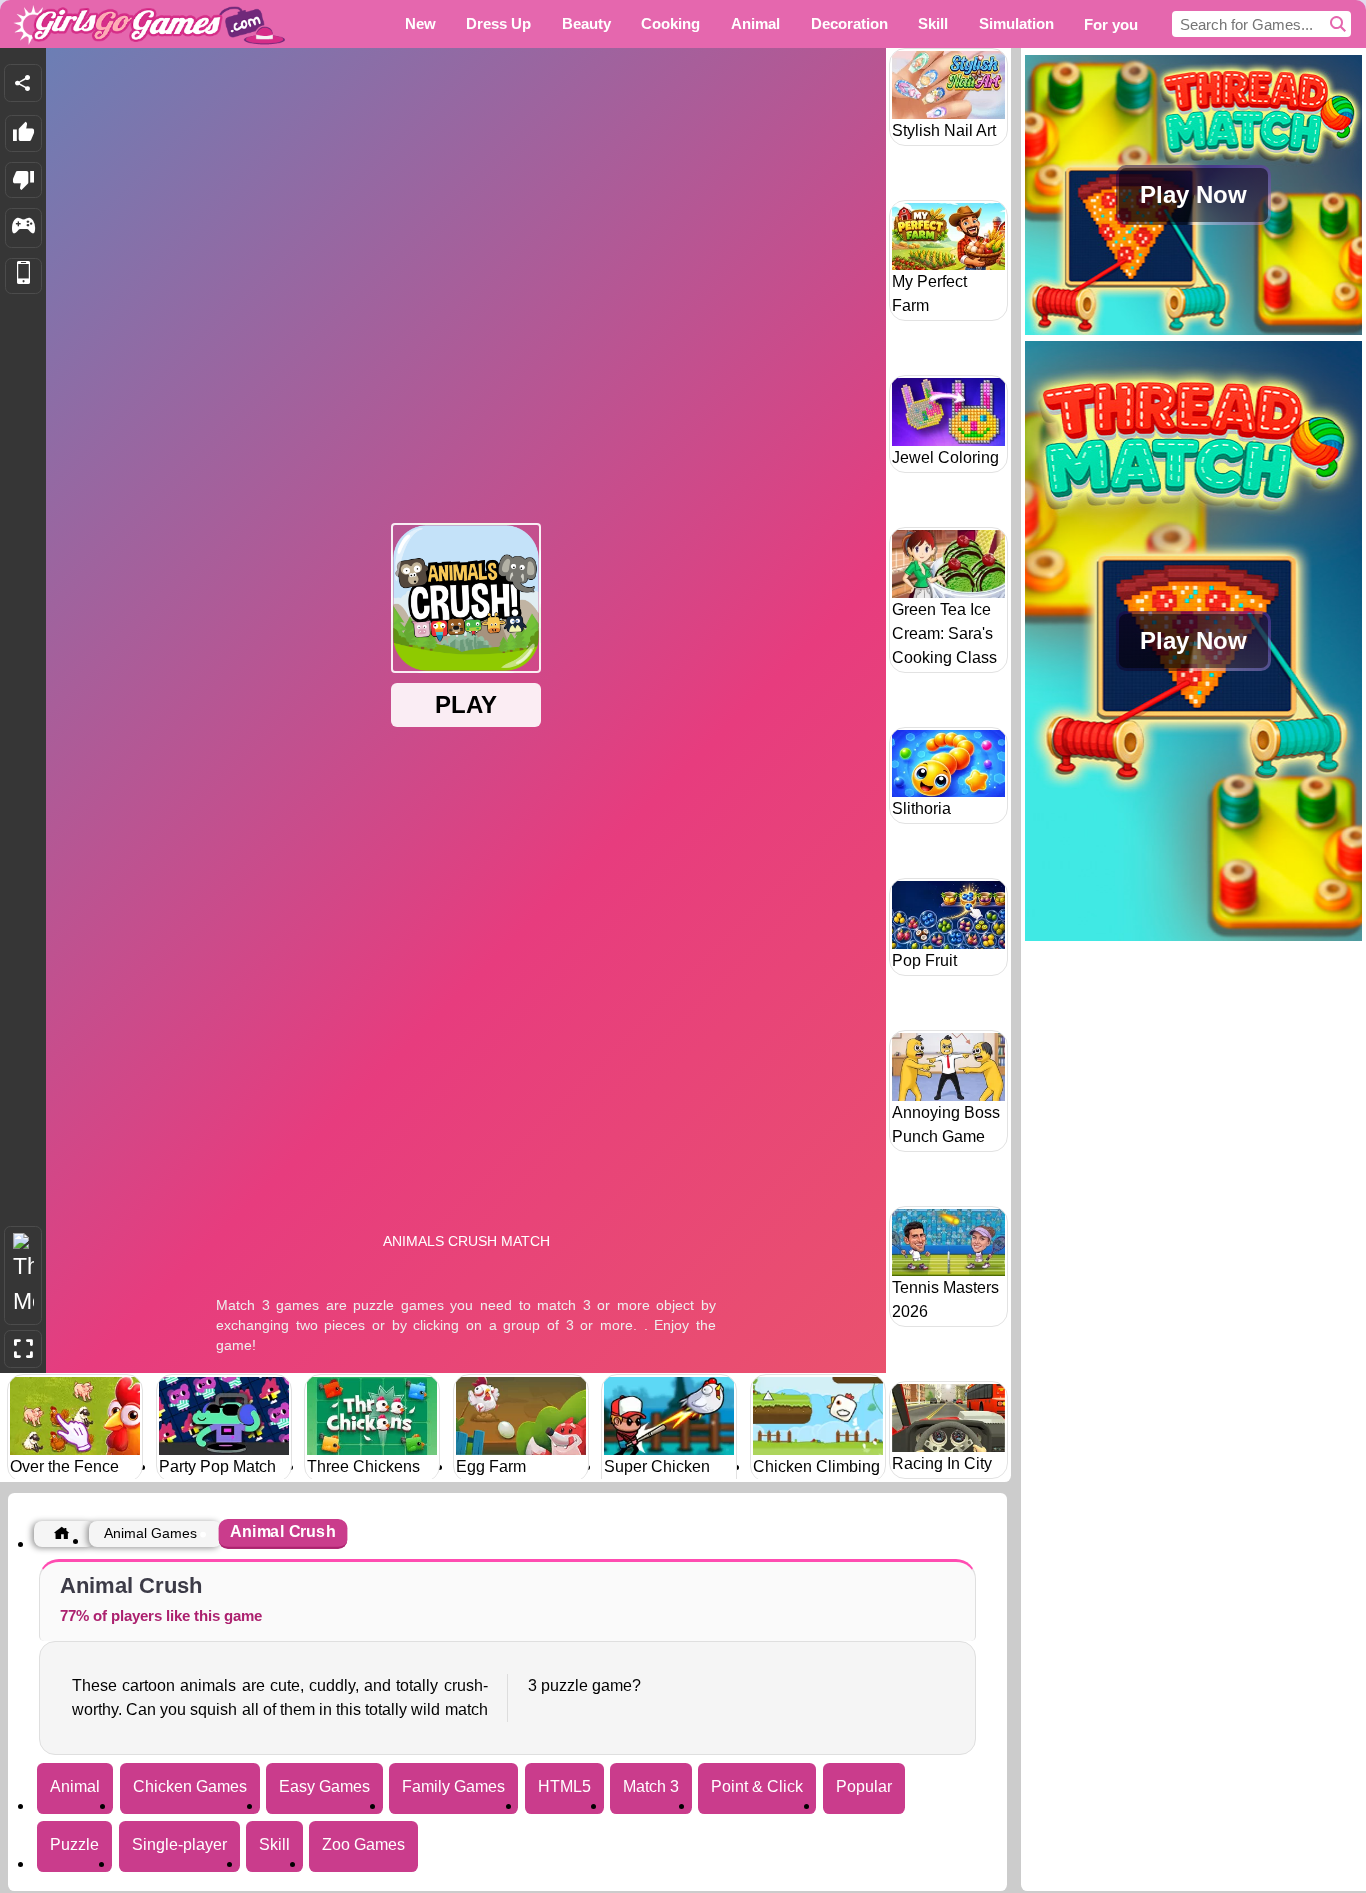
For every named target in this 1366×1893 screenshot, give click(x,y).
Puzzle (74, 1844)
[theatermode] (23, 1275)
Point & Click (757, 1786)
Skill (274, 1844)
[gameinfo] (23, 228)
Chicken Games (190, 1786)
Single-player (179, 1844)
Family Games (453, 1786)
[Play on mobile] (23, 276)
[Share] (23, 83)
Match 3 (651, 1786)
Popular (864, 1786)
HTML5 (564, 1786)
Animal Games (150, 1533)
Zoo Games (363, 1844)
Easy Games (324, 1786)
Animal (75, 1786)
